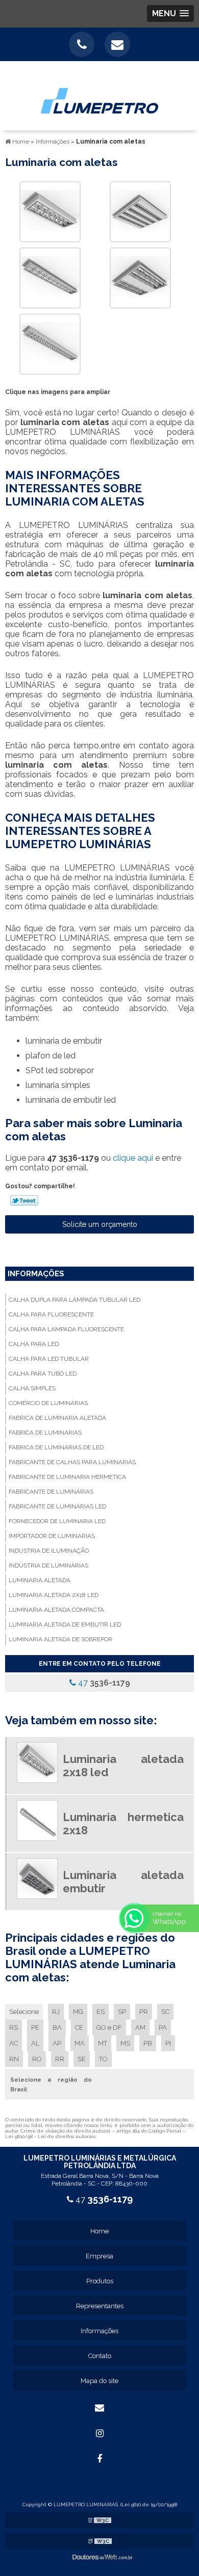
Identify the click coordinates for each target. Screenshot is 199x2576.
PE (35, 2027)
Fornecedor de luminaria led (57, 1521)
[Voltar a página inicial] (99, 95)
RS (14, 2027)
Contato (100, 2356)
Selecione (24, 2012)
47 (103, 1683)
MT (103, 2043)
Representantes (100, 2306)
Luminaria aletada (40, 1580)
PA (163, 2027)
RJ (56, 2012)
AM (140, 2027)
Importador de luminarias (52, 1536)
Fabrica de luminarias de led (56, 1447)
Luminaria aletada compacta (56, 1610)
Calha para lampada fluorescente (66, 1329)
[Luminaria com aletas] (50, 211)
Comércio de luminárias (48, 1403)
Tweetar (24, 1200)
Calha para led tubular (49, 1359)
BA (57, 2027)
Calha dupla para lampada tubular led (74, 1300)
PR (144, 2012)
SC (165, 2012)
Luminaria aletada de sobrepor (60, 1639)
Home (99, 2231)
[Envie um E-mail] (117, 44)
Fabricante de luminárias (51, 1492)
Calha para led (34, 1344)
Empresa (99, 2256)
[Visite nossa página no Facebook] (99, 2459)
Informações (36, 1274)
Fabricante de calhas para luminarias (72, 1462)
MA (80, 2043)
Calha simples (32, 1388)
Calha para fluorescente (51, 1314)
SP (122, 2012)
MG (78, 2012)
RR (60, 2059)
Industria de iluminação (49, 1551)
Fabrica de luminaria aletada (57, 1418)
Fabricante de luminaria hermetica (67, 1477)
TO (103, 2059)
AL (35, 2043)
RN (14, 2059)
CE (79, 2027)
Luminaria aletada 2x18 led (54, 1595)
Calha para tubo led (43, 1374)
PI (168, 2043)
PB (148, 2043)
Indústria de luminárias (48, 1565)
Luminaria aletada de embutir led (65, 1625)
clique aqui (133, 1158)
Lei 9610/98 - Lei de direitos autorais (50, 2136)
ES (101, 2012)
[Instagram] (99, 2433)
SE (82, 2059)
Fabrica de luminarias (45, 1433)
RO (37, 2059)
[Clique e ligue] (82, 44)
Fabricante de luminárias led (57, 1506)
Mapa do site (99, 2381)
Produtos (100, 2281)
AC (14, 2043)
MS (125, 2043)
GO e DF (109, 2027)
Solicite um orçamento (100, 1224)
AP (57, 2043)
